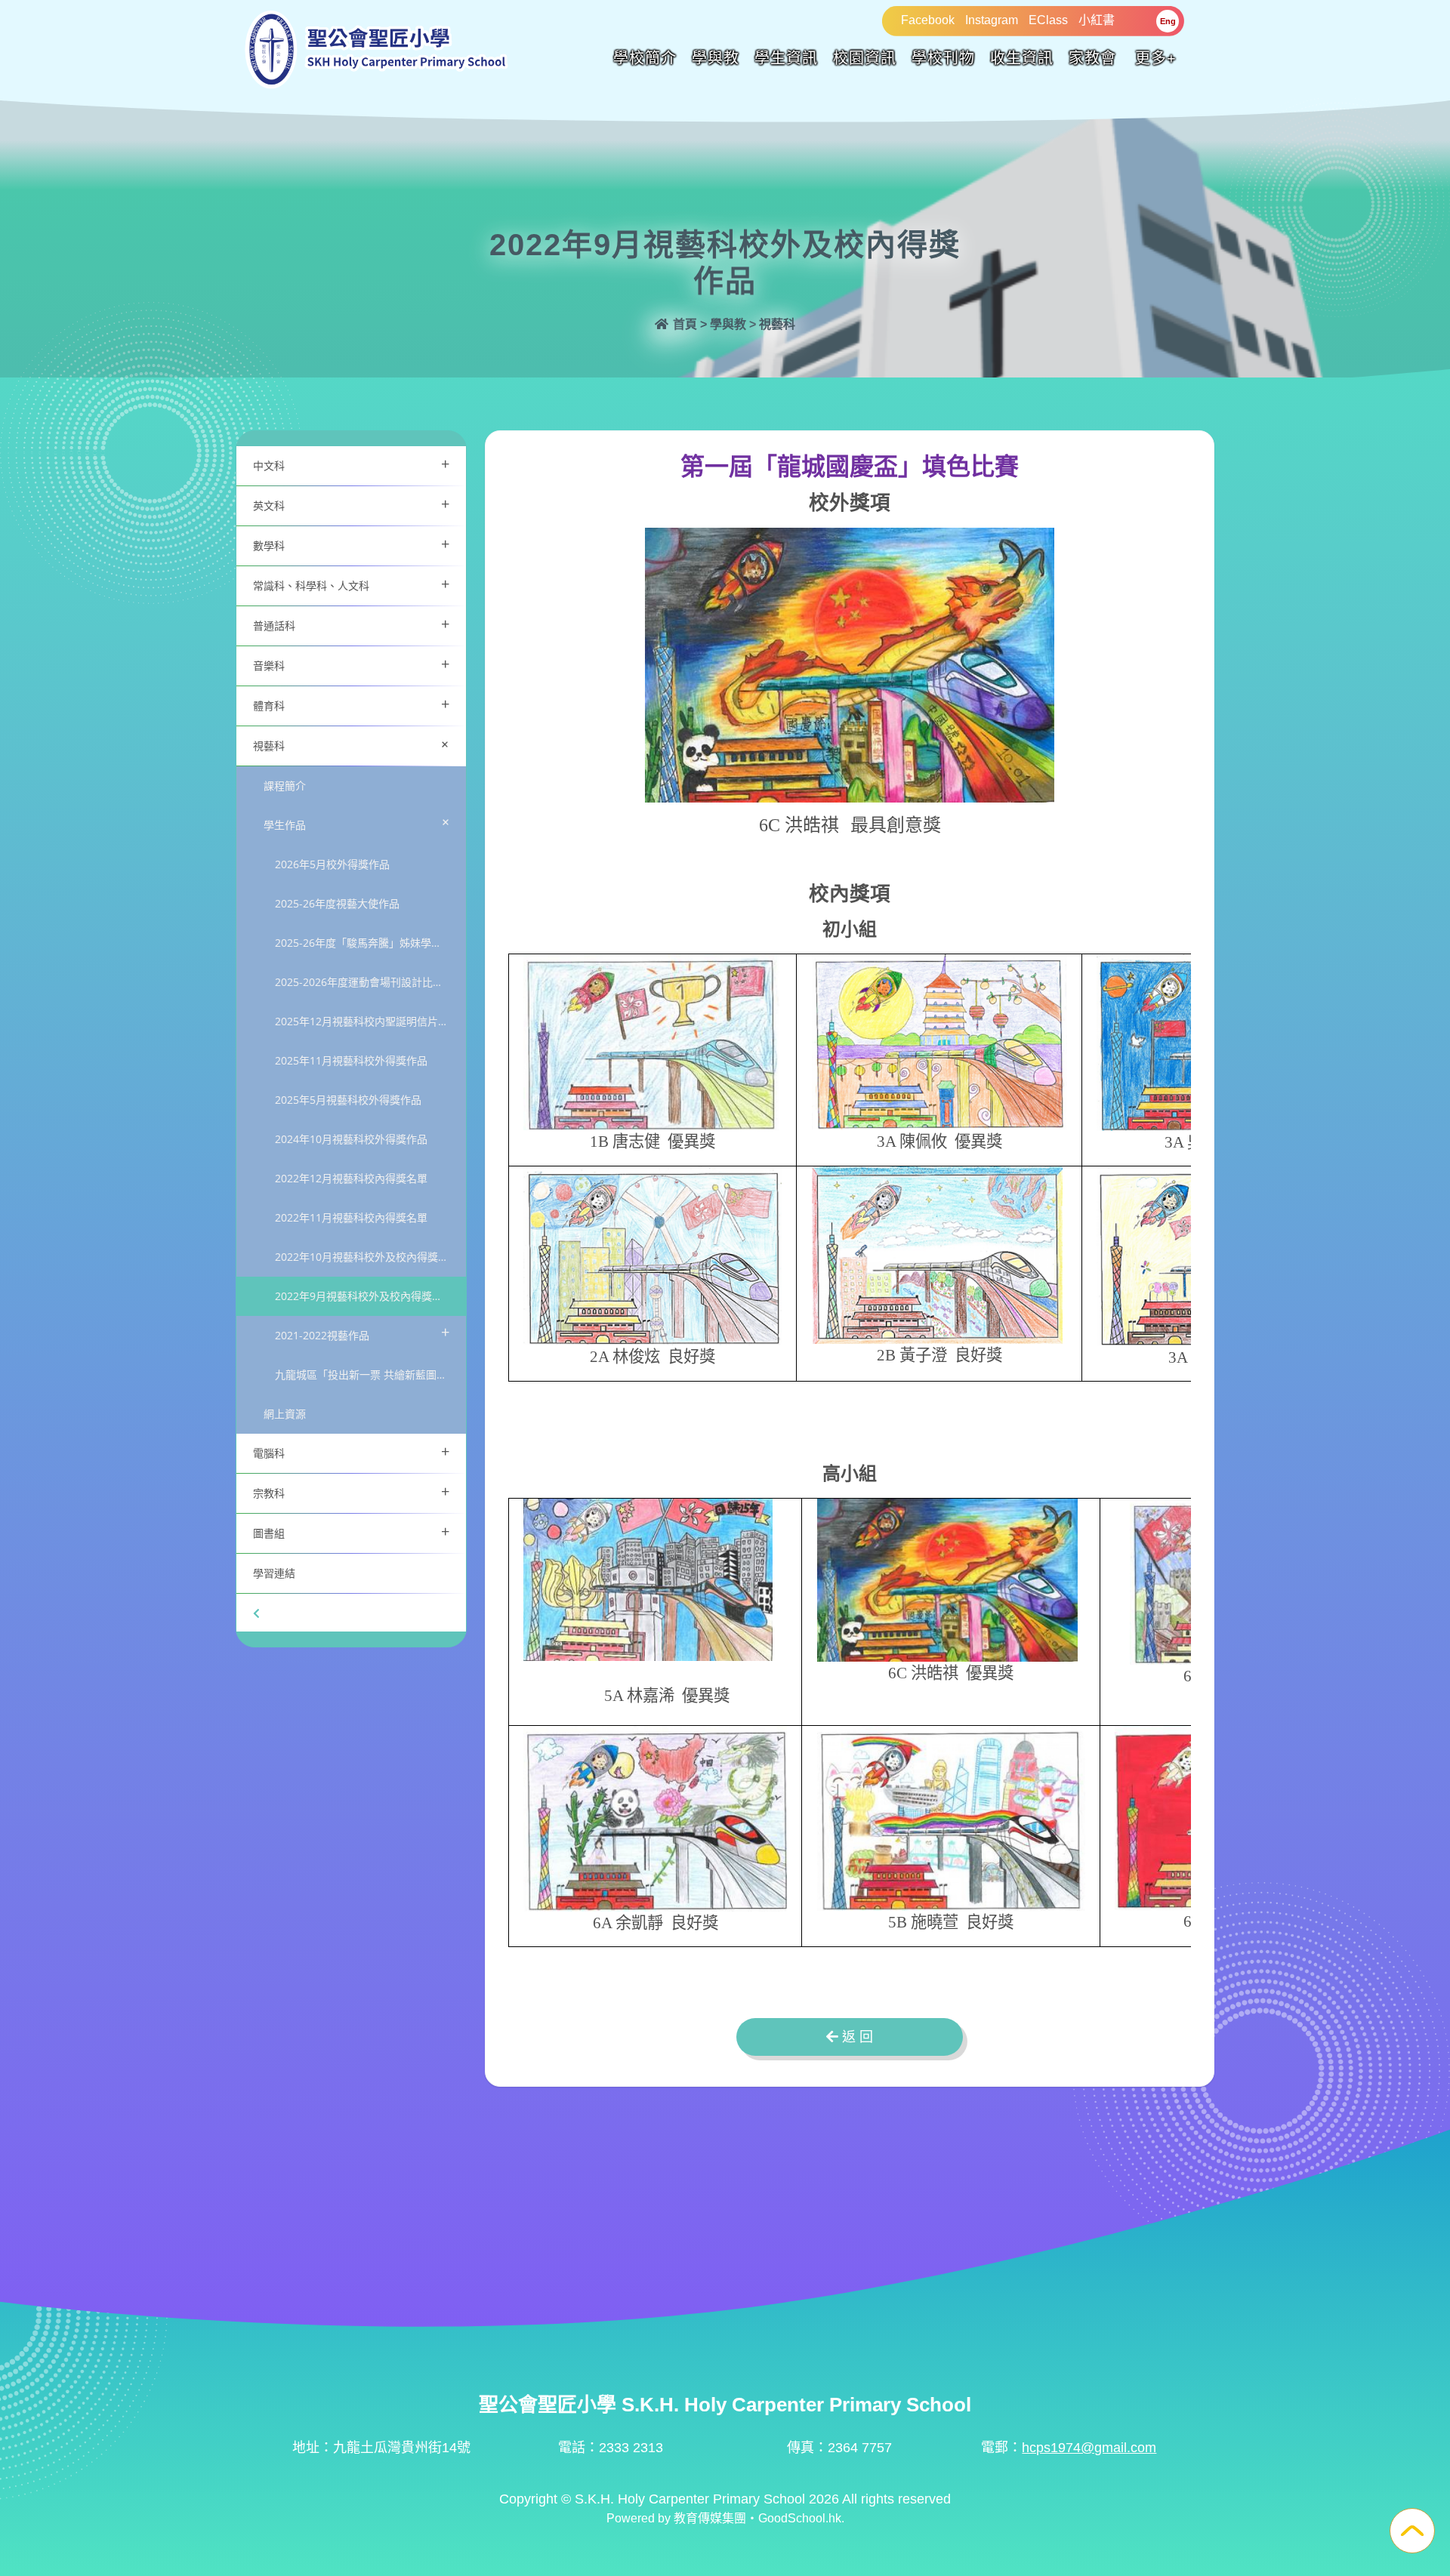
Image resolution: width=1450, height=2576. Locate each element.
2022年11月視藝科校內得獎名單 (351, 1217)
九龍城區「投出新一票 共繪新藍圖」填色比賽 (370, 1374)
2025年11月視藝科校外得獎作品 (351, 1060)
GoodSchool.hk (800, 2518)
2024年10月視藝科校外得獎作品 (351, 1139)
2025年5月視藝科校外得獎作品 (348, 1100)
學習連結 (274, 1573)
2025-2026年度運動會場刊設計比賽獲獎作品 (370, 982)
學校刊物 (943, 58)
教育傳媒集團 (710, 2518)
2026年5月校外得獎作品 (332, 864)
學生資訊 (786, 58)
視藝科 (354, 744)
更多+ (1156, 58)
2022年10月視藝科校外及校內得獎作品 (367, 1257)
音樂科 (351, 664)
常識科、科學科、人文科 (351, 584)
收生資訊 (1022, 58)
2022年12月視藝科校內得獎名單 (351, 1178)
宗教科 (351, 1491)
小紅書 (1097, 20)
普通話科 (351, 624)
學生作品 (359, 822)
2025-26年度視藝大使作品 (337, 903)
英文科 (351, 504)
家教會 (1092, 58)
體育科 (351, 704)
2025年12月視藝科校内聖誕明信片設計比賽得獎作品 (370, 1021)
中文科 (351, 464)
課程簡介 (285, 786)
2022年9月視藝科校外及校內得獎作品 (364, 1296)
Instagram (992, 20)
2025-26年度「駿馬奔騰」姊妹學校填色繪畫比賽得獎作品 (370, 943)
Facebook (928, 20)
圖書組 (351, 1531)
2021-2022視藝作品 (362, 1332)
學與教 (716, 58)
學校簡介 (645, 58)
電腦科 (351, 1451)
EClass (1048, 20)
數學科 (351, 544)
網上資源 (285, 1414)
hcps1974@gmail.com (1089, 2448)
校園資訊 (865, 58)
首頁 (683, 324)
